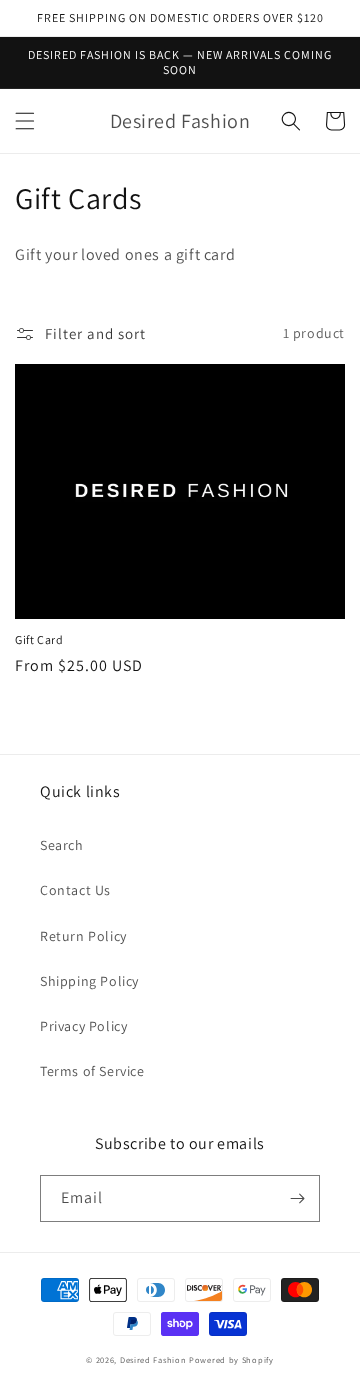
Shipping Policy (89, 981)
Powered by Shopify (231, 1359)
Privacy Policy (83, 1026)
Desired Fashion (153, 1359)
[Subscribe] (297, 1198)
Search (62, 845)
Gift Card (39, 639)
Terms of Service (92, 1071)
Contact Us (75, 890)
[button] (25, 121)
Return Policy (83, 936)
